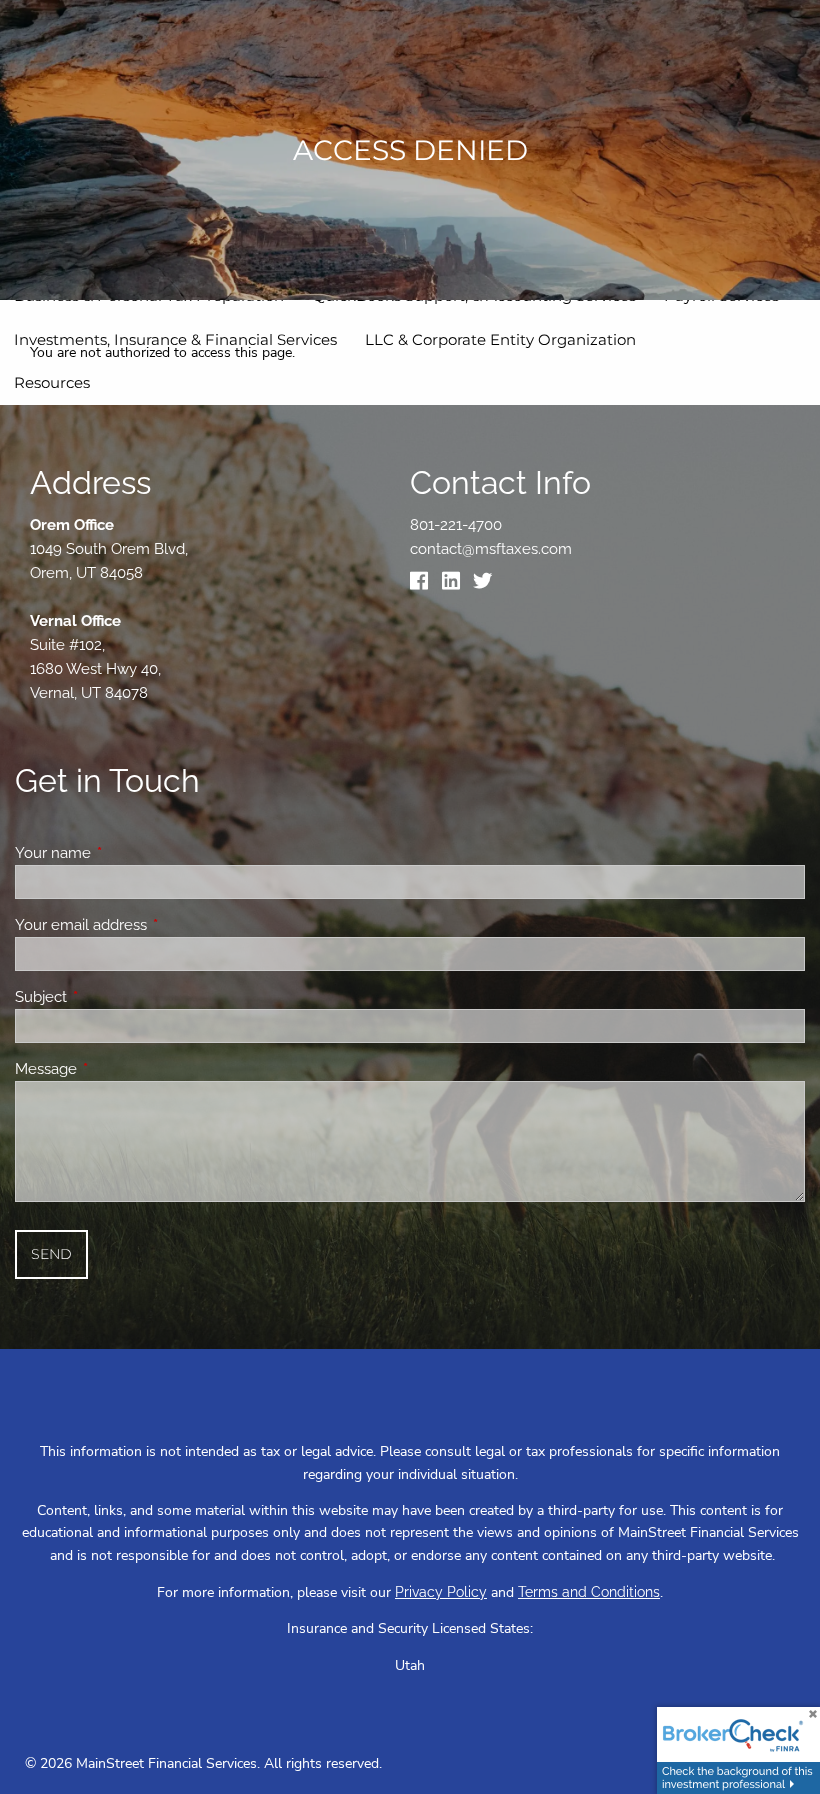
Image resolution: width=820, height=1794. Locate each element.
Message (118, 1069)
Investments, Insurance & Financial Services (175, 339)
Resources (52, 382)
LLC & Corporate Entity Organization (500, 339)
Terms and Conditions (589, 1592)
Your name (125, 853)
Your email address (153, 925)
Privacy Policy (441, 1592)
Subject (113, 997)
